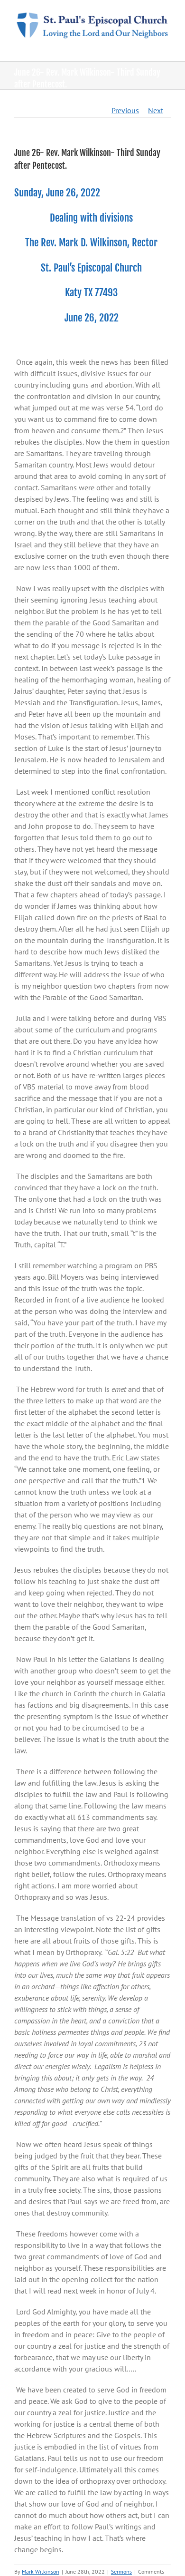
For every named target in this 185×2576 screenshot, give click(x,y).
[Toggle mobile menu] (167, 47)
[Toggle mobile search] (150, 47)
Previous (125, 110)
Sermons (121, 2571)
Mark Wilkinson (41, 2571)
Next (156, 110)
